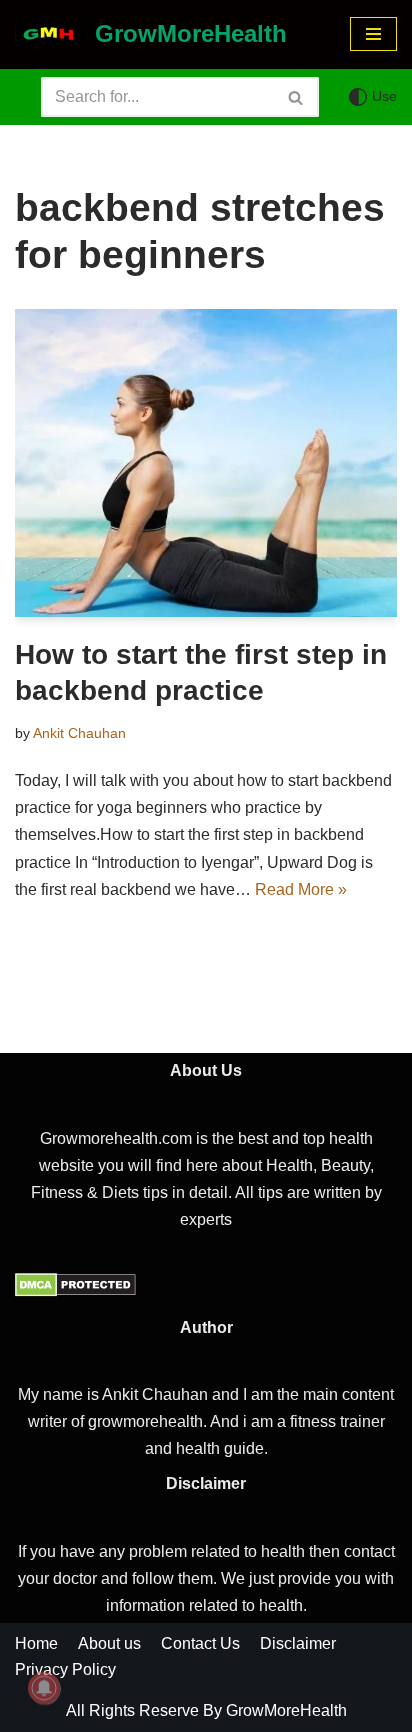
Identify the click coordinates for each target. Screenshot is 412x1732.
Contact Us (200, 1643)
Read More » (301, 889)
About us (109, 1643)
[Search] (296, 97)
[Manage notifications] (44, 1688)
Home (36, 1643)
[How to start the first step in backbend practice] (206, 463)
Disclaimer (298, 1643)
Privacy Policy (65, 1669)
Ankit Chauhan (79, 733)
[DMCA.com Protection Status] (75, 1291)
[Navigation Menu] (373, 34)
